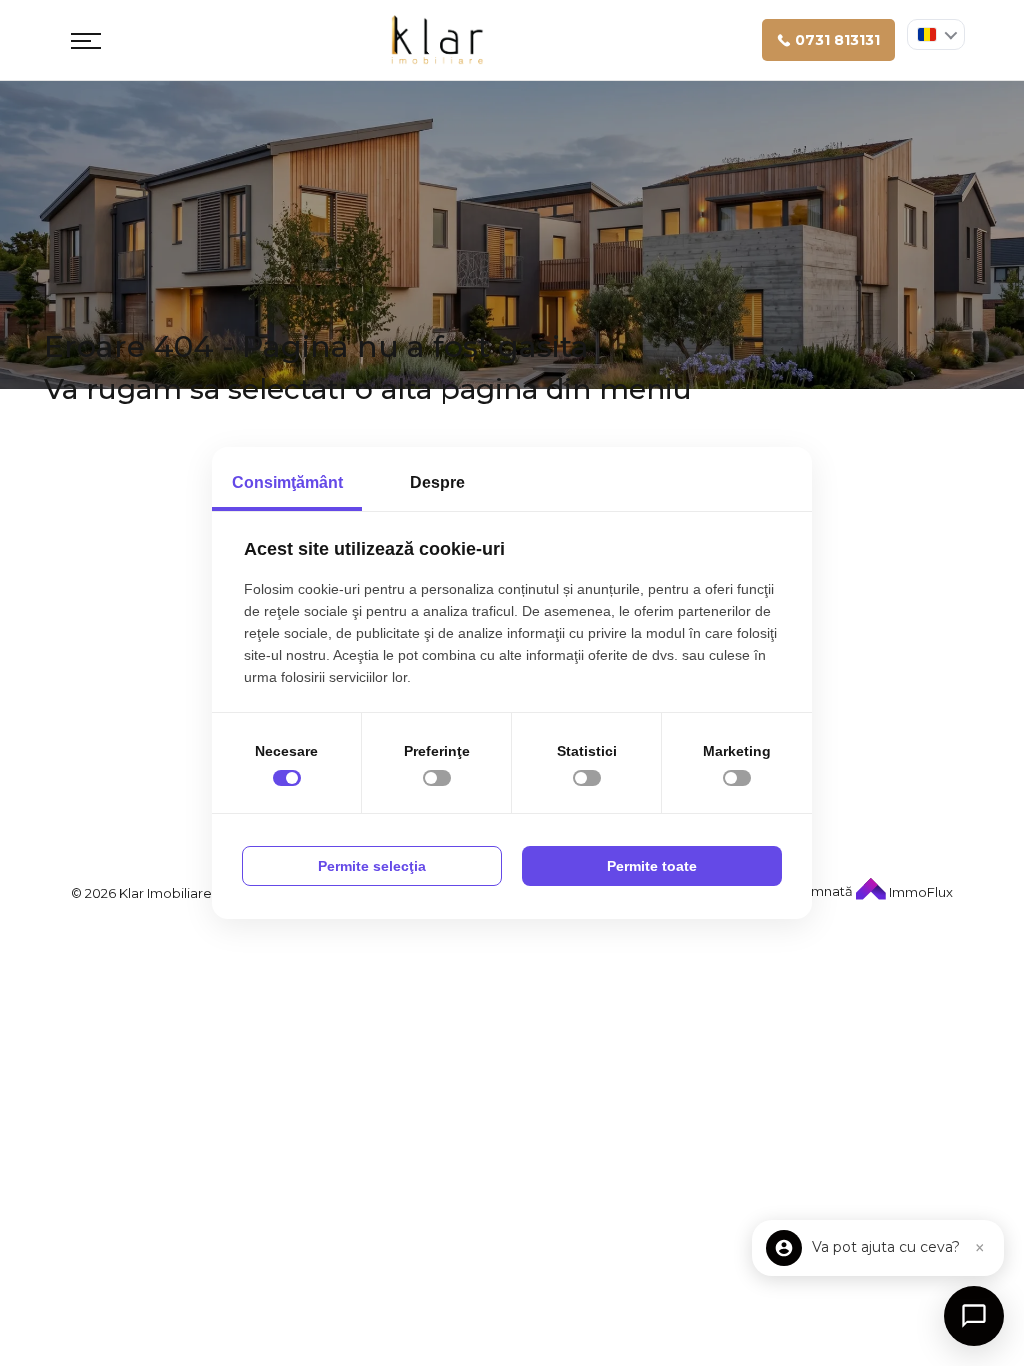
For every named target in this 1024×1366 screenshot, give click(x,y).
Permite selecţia (372, 866)
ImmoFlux (919, 892)
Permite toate (652, 866)
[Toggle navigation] (86, 40)
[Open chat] (974, 1316)
